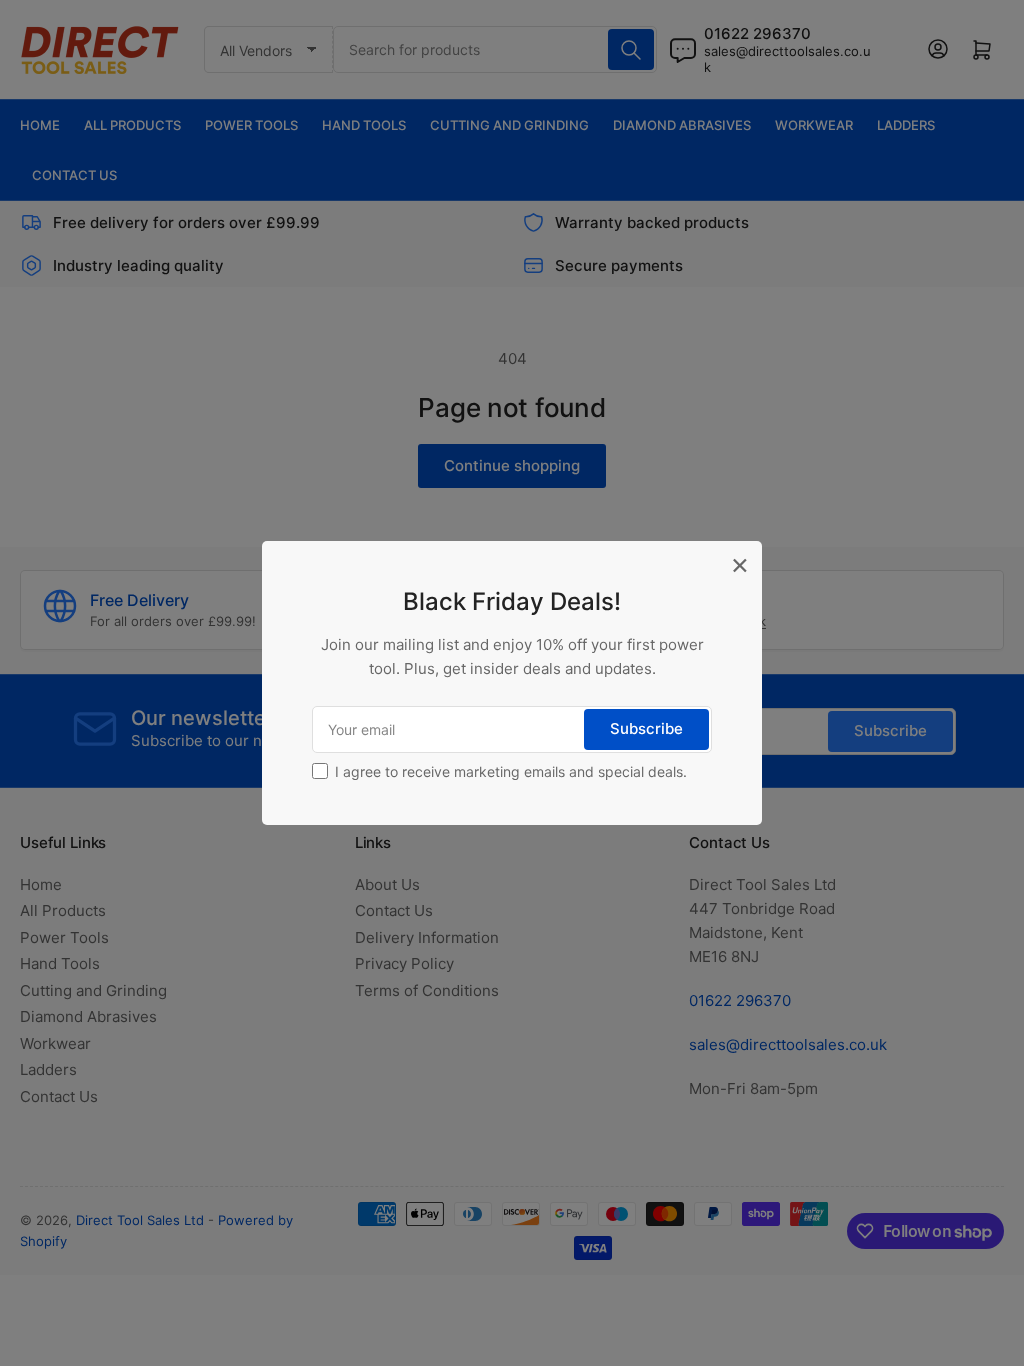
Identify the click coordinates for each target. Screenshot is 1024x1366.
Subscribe (646, 728)
